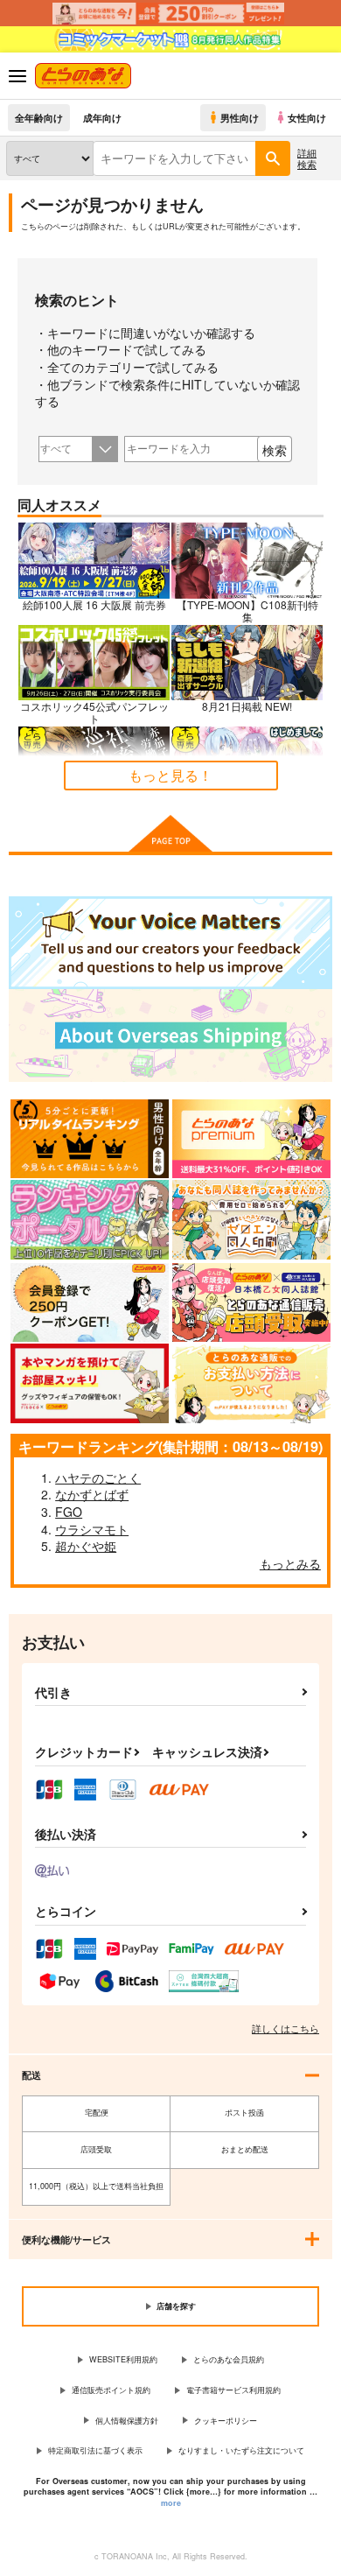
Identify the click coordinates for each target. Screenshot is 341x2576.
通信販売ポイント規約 (111, 2390)
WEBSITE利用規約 (123, 2359)
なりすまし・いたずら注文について (241, 2450)
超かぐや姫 (86, 1546)
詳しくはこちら (285, 2028)
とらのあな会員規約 (229, 2359)
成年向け (102, 117)
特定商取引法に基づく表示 (95, 2450)
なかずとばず (92, 1494)
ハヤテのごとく (98, 1478)
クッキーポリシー (226, 2421)
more (171, 2503)
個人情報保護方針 (127, 2421)
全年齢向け (39, 117)
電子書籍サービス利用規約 (233, 2390)
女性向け (307, 117)
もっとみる (290, 1563)
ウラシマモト (92, 1529)
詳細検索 (307, 158)
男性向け (240, 117)
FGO (69, 1512)
